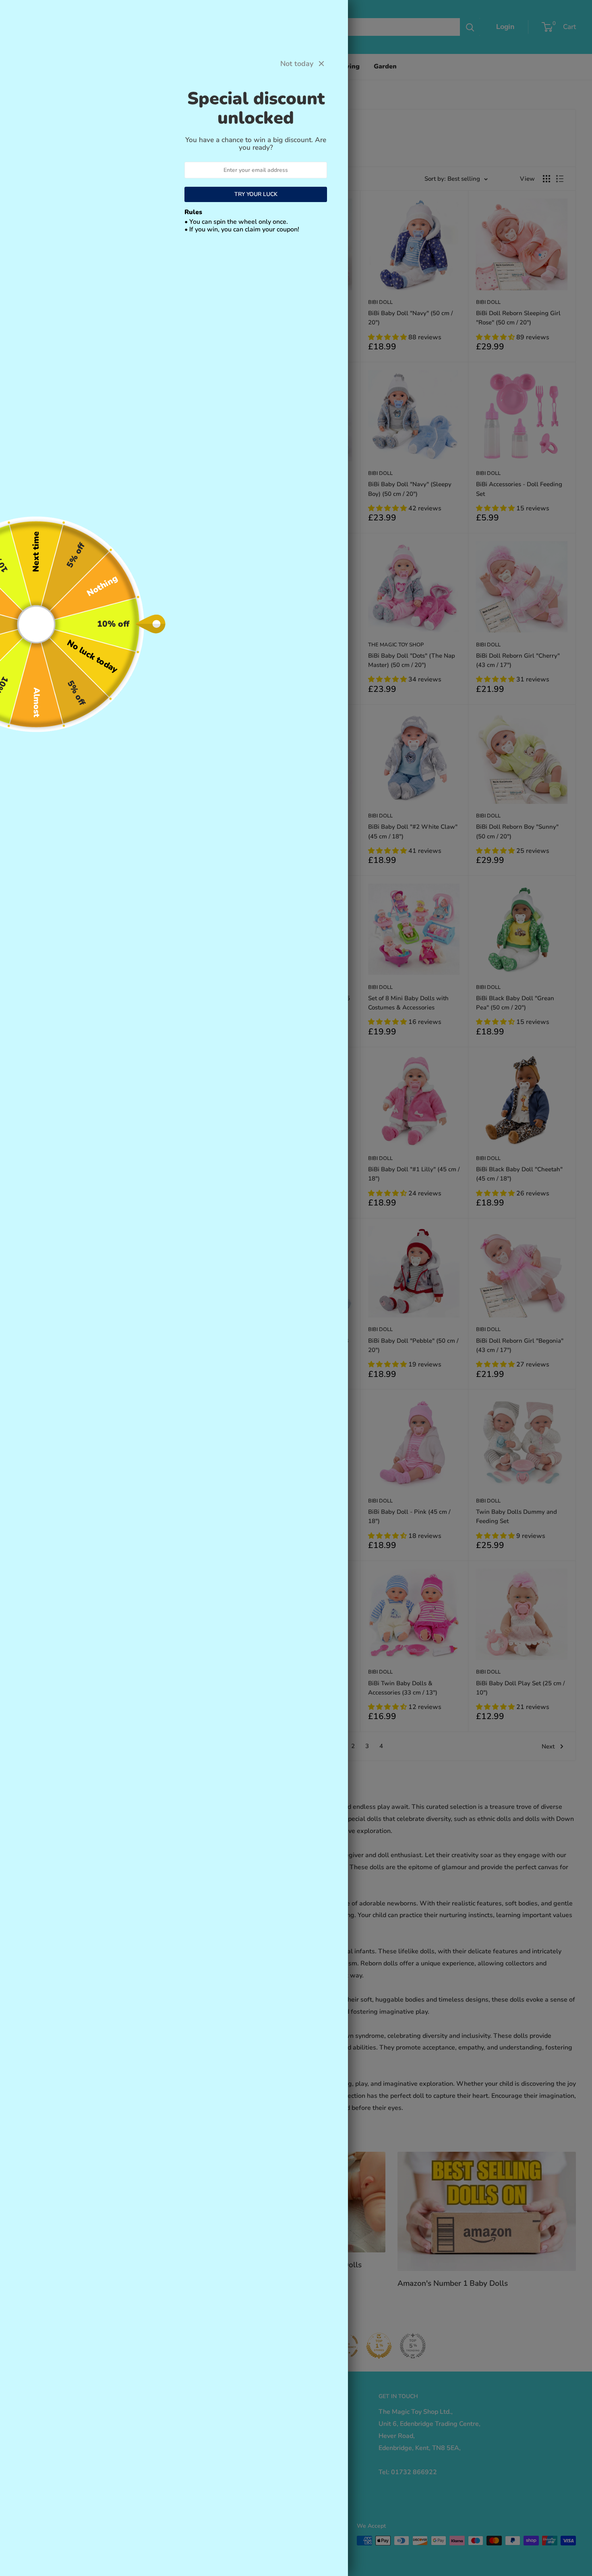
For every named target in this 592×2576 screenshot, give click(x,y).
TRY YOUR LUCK (256, 194)
